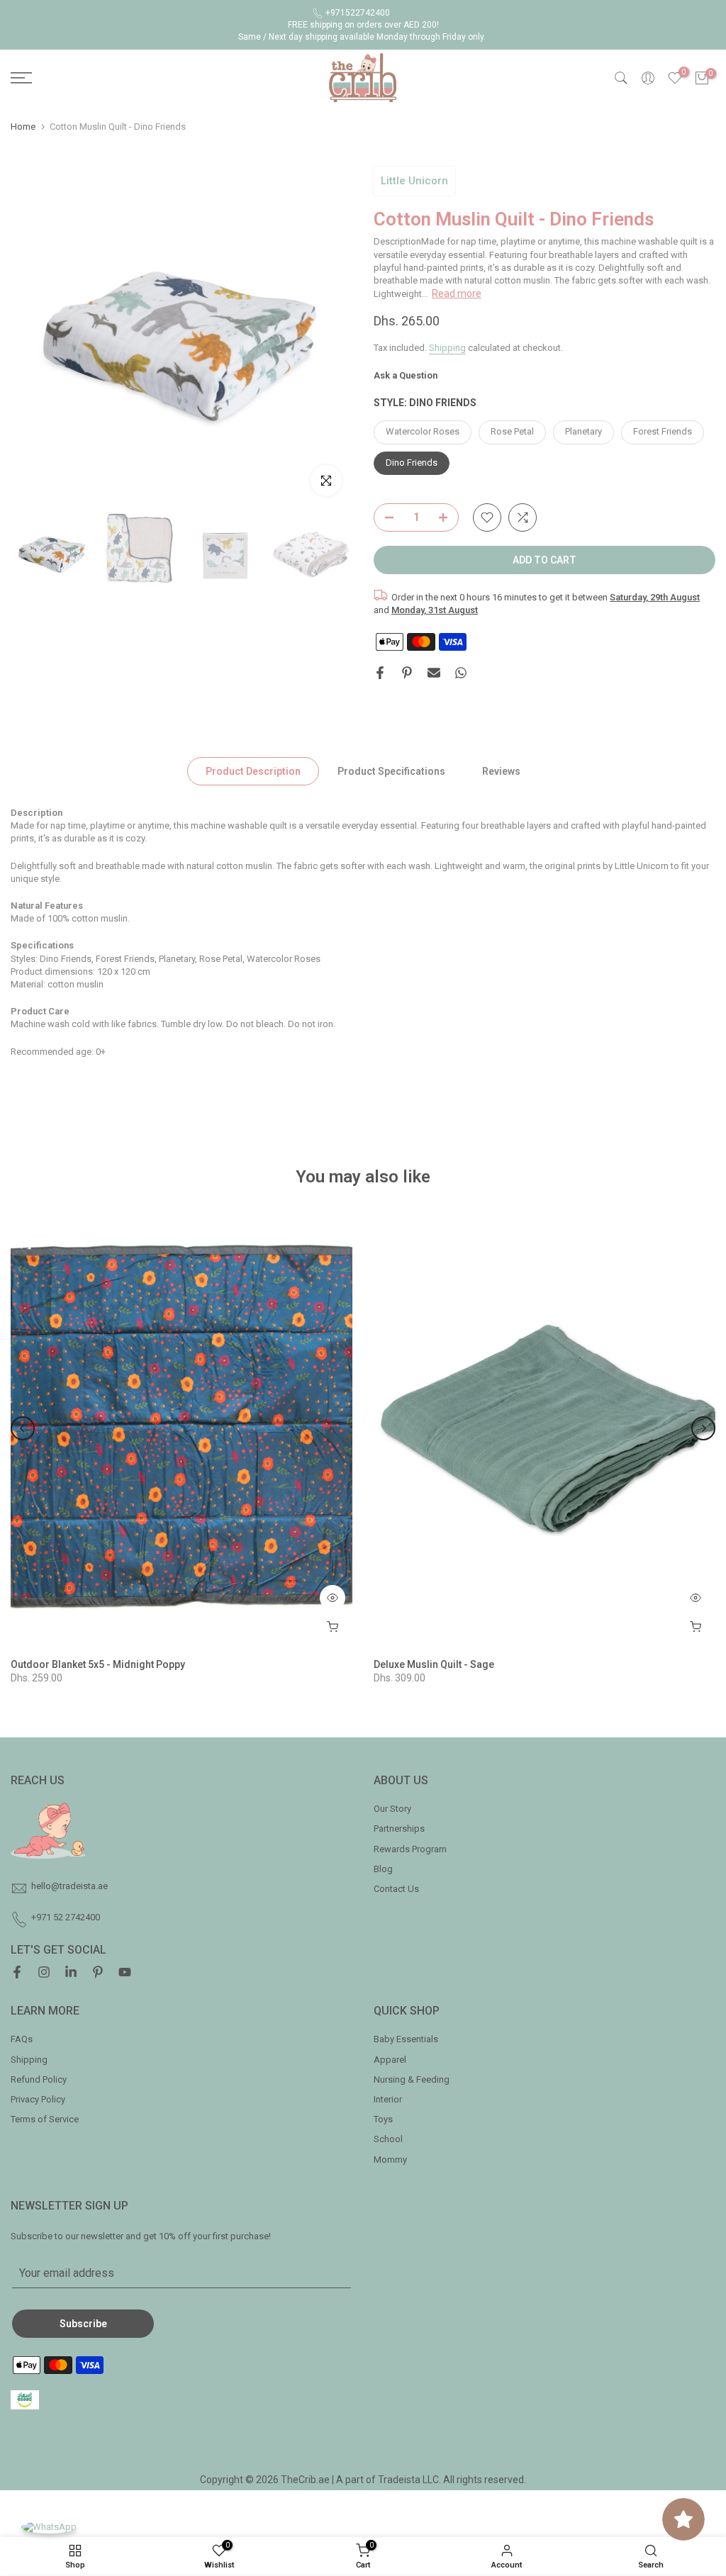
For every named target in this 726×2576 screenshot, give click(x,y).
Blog (383, 1869)
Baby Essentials (406, 2039)
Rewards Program (410, 1849)
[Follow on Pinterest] (98, 1973)
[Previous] (23, 1428)
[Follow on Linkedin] (71, 1973)
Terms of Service (45, 2119)
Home (23, 127)
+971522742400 (358, 13)
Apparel (390, 2060)
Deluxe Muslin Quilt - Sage (434, 1664)
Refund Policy (39, 2079)
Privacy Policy (38, 2099)
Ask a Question (406, 375)
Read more (457, 293)
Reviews (501, 771)
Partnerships (399, 1829)
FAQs (22, 2039)
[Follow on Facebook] (17, 1973)
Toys (383, 2119)
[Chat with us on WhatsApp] (49, 2527)
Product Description (253, 771)
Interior (388, 2099)
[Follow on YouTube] (125, 1973)
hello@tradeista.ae (69, 1886)
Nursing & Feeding (412, 2079)
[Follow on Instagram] (44, 1973)
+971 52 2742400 (66, 1917)
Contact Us (396, 1889)
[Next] (703, 1428)
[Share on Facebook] (380, 673)
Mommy (390, 2160)
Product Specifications (391, 771)
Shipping (447, 348)
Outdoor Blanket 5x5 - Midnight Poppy (98, 1664)
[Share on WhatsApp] (461, 673)
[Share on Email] (434, 673)
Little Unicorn (414, 181)
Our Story (392, 1809)
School (388, 2139)
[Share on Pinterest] (407, 673)
